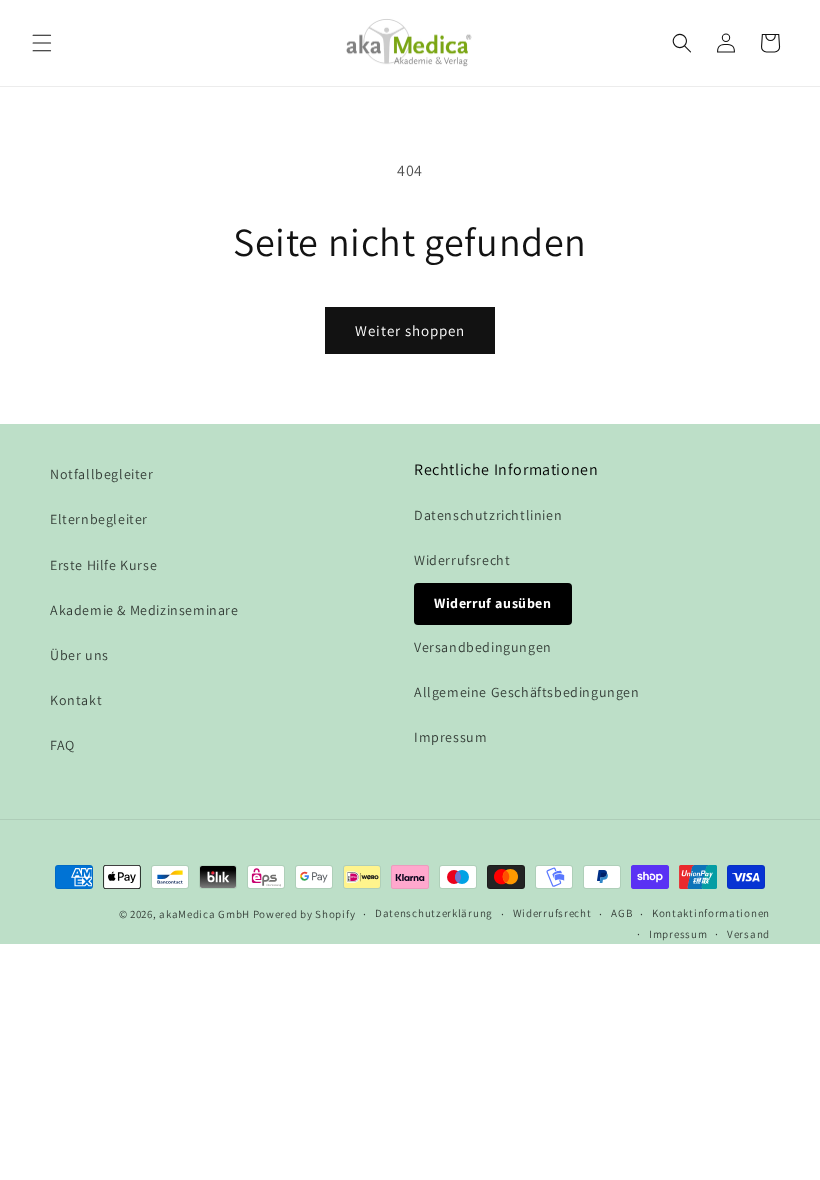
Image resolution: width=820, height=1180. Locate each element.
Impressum (450, 737)
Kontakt (76, 700)
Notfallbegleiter (102, 474)
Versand (748, 934)
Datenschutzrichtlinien (488, 515)
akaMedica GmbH (204, 914)
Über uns (79, 655)
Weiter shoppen (410, 330)
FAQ (62, 745)
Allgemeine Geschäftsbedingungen (527, 692)
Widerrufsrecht (462, 560)
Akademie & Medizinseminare (144, 610)
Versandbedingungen (483, 647)
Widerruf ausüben (493, 603)
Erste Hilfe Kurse (103, 565)
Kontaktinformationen (711, 913)
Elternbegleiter (99, 519)
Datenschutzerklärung (434, 913)
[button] (42, 43)
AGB (621, 913)
